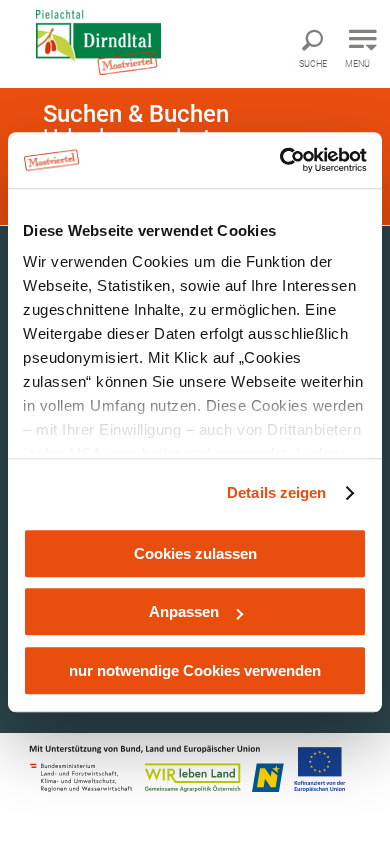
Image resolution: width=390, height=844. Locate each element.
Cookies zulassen (195, 553)
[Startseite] (115, 42)
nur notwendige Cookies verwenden (195, 670)
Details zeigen (276, 492)
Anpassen (184, 611)
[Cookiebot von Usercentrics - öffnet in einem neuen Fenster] (280, 160)
